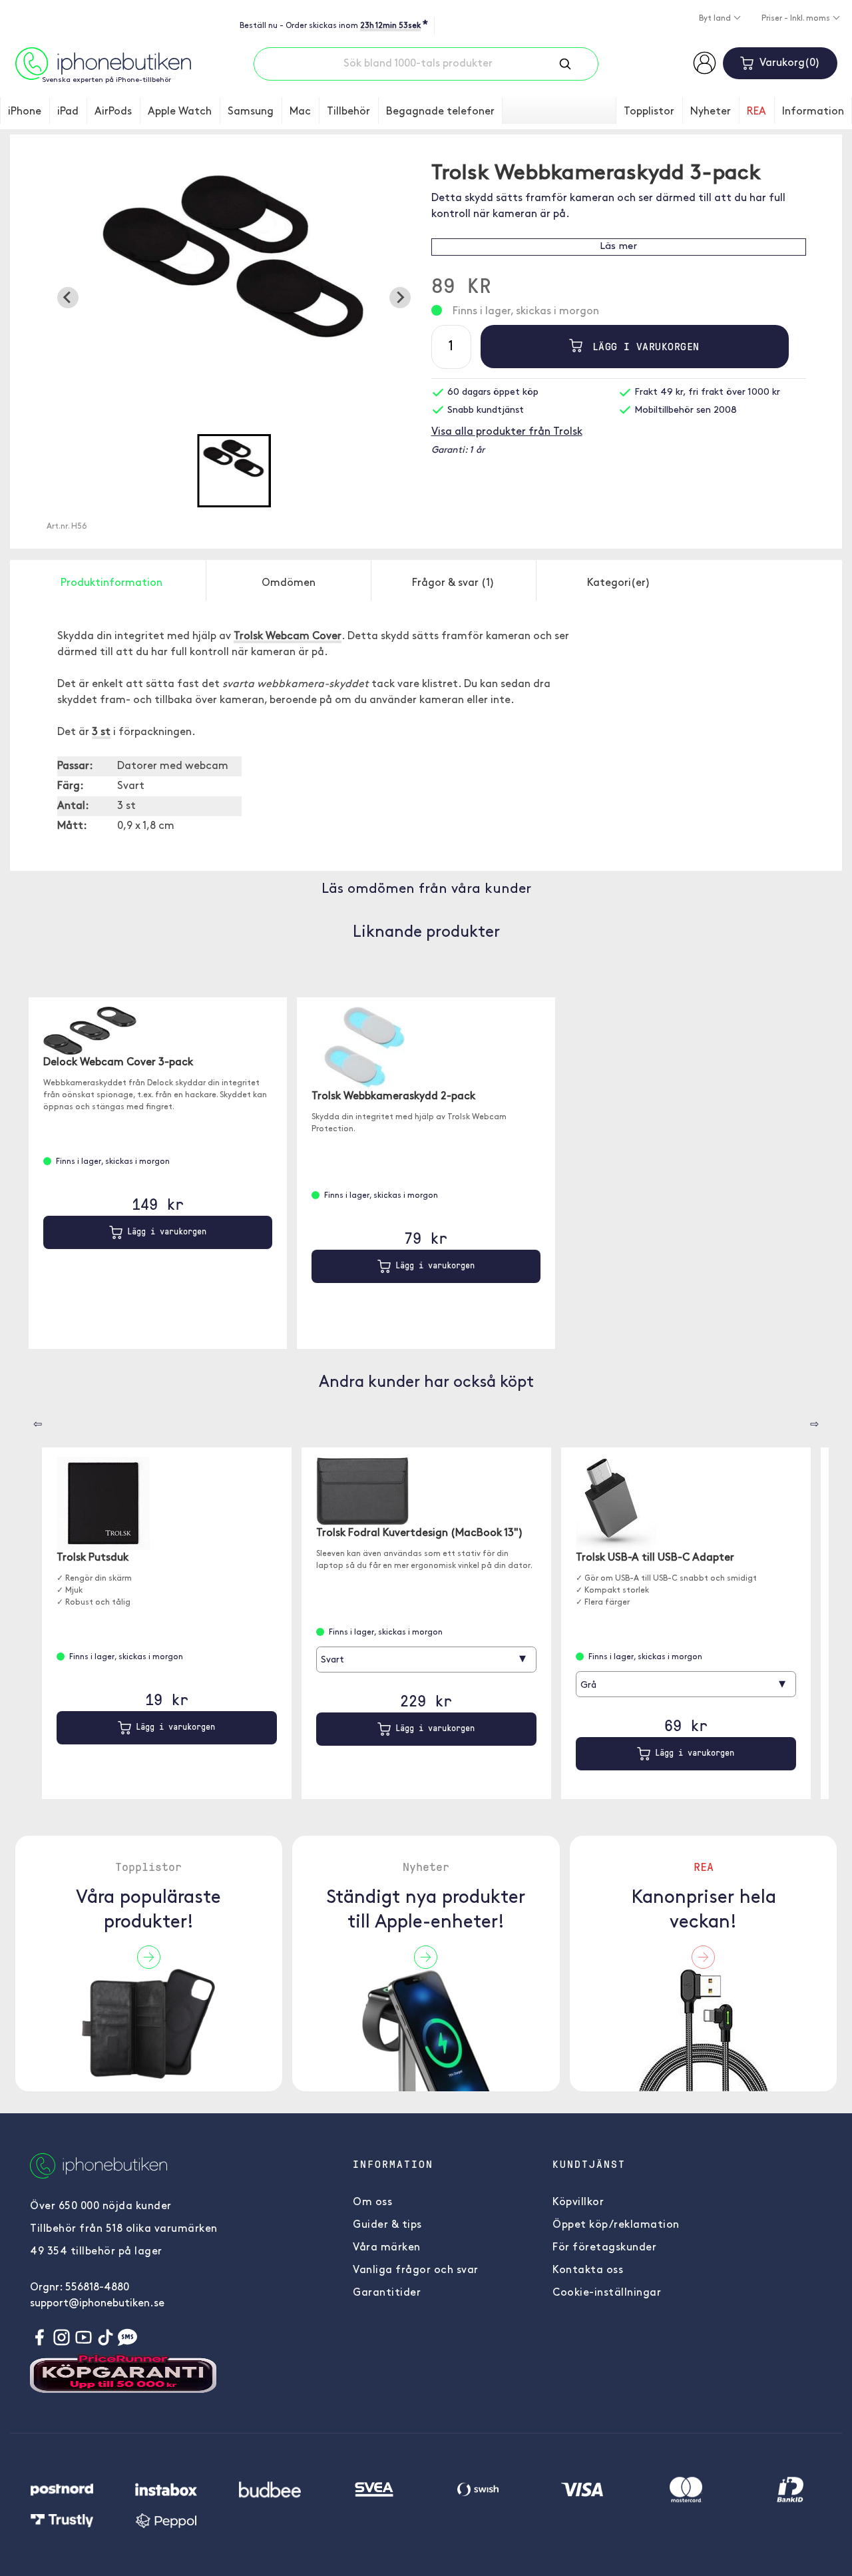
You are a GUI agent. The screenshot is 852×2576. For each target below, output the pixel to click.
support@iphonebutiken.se (97, 2304)
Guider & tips (387, 2225)
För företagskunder (604, 2248)
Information (813, 112)
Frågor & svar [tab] (453, 583)
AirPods (113, 112)
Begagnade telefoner (440, 112)
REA (756, 112)
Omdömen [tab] (289, 583)
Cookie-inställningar (607, 2293)
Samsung (251, 112)
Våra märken (387, 2248)
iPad (68, 112)
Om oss (372, 2202)
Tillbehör (348, 112)
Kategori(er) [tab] (619, 583)
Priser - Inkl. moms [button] (797, 19)
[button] (234, 471)
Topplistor (649, 112)
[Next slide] (400, 298)
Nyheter (711, 112)
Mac (300, 112)
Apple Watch (180, 112)
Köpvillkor (578, 2202)
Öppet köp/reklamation (616, 2225)
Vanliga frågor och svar (416, 2270)
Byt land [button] (716, 19)
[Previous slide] (68, 298)
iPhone (25, 112)
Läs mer (618, 247)
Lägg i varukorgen (643, 346)
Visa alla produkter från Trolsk (507, 432)
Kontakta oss (588, 2270)
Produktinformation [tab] (111, 583)
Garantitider (387, 2293)
